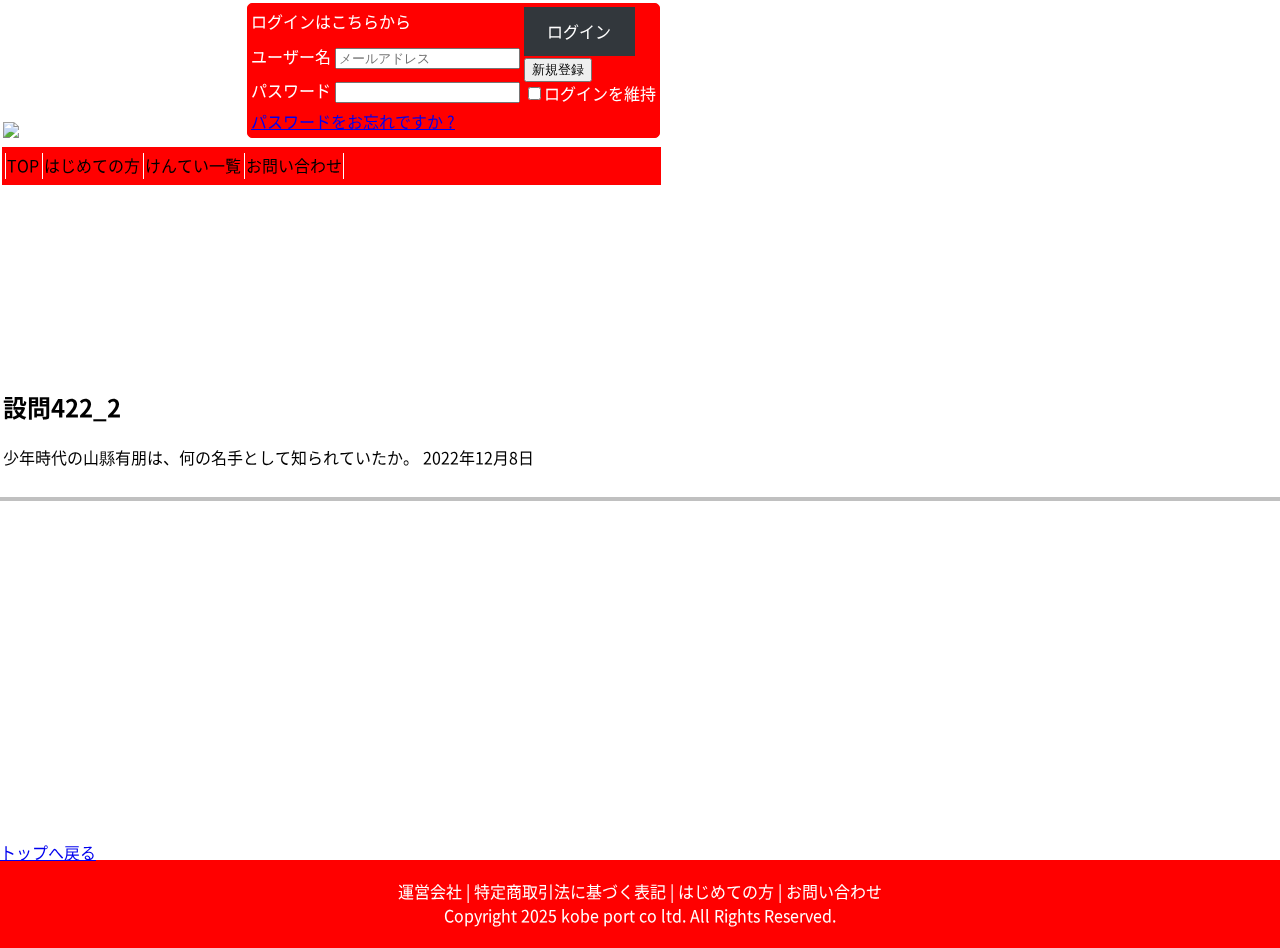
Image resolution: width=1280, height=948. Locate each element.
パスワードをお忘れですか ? (353, 122)
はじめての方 (92, 166)
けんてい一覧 (193, 166)
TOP (23, 166)
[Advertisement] (600, 701)
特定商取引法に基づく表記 (570, 892)
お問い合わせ (294, 166)
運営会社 (430, 892)
